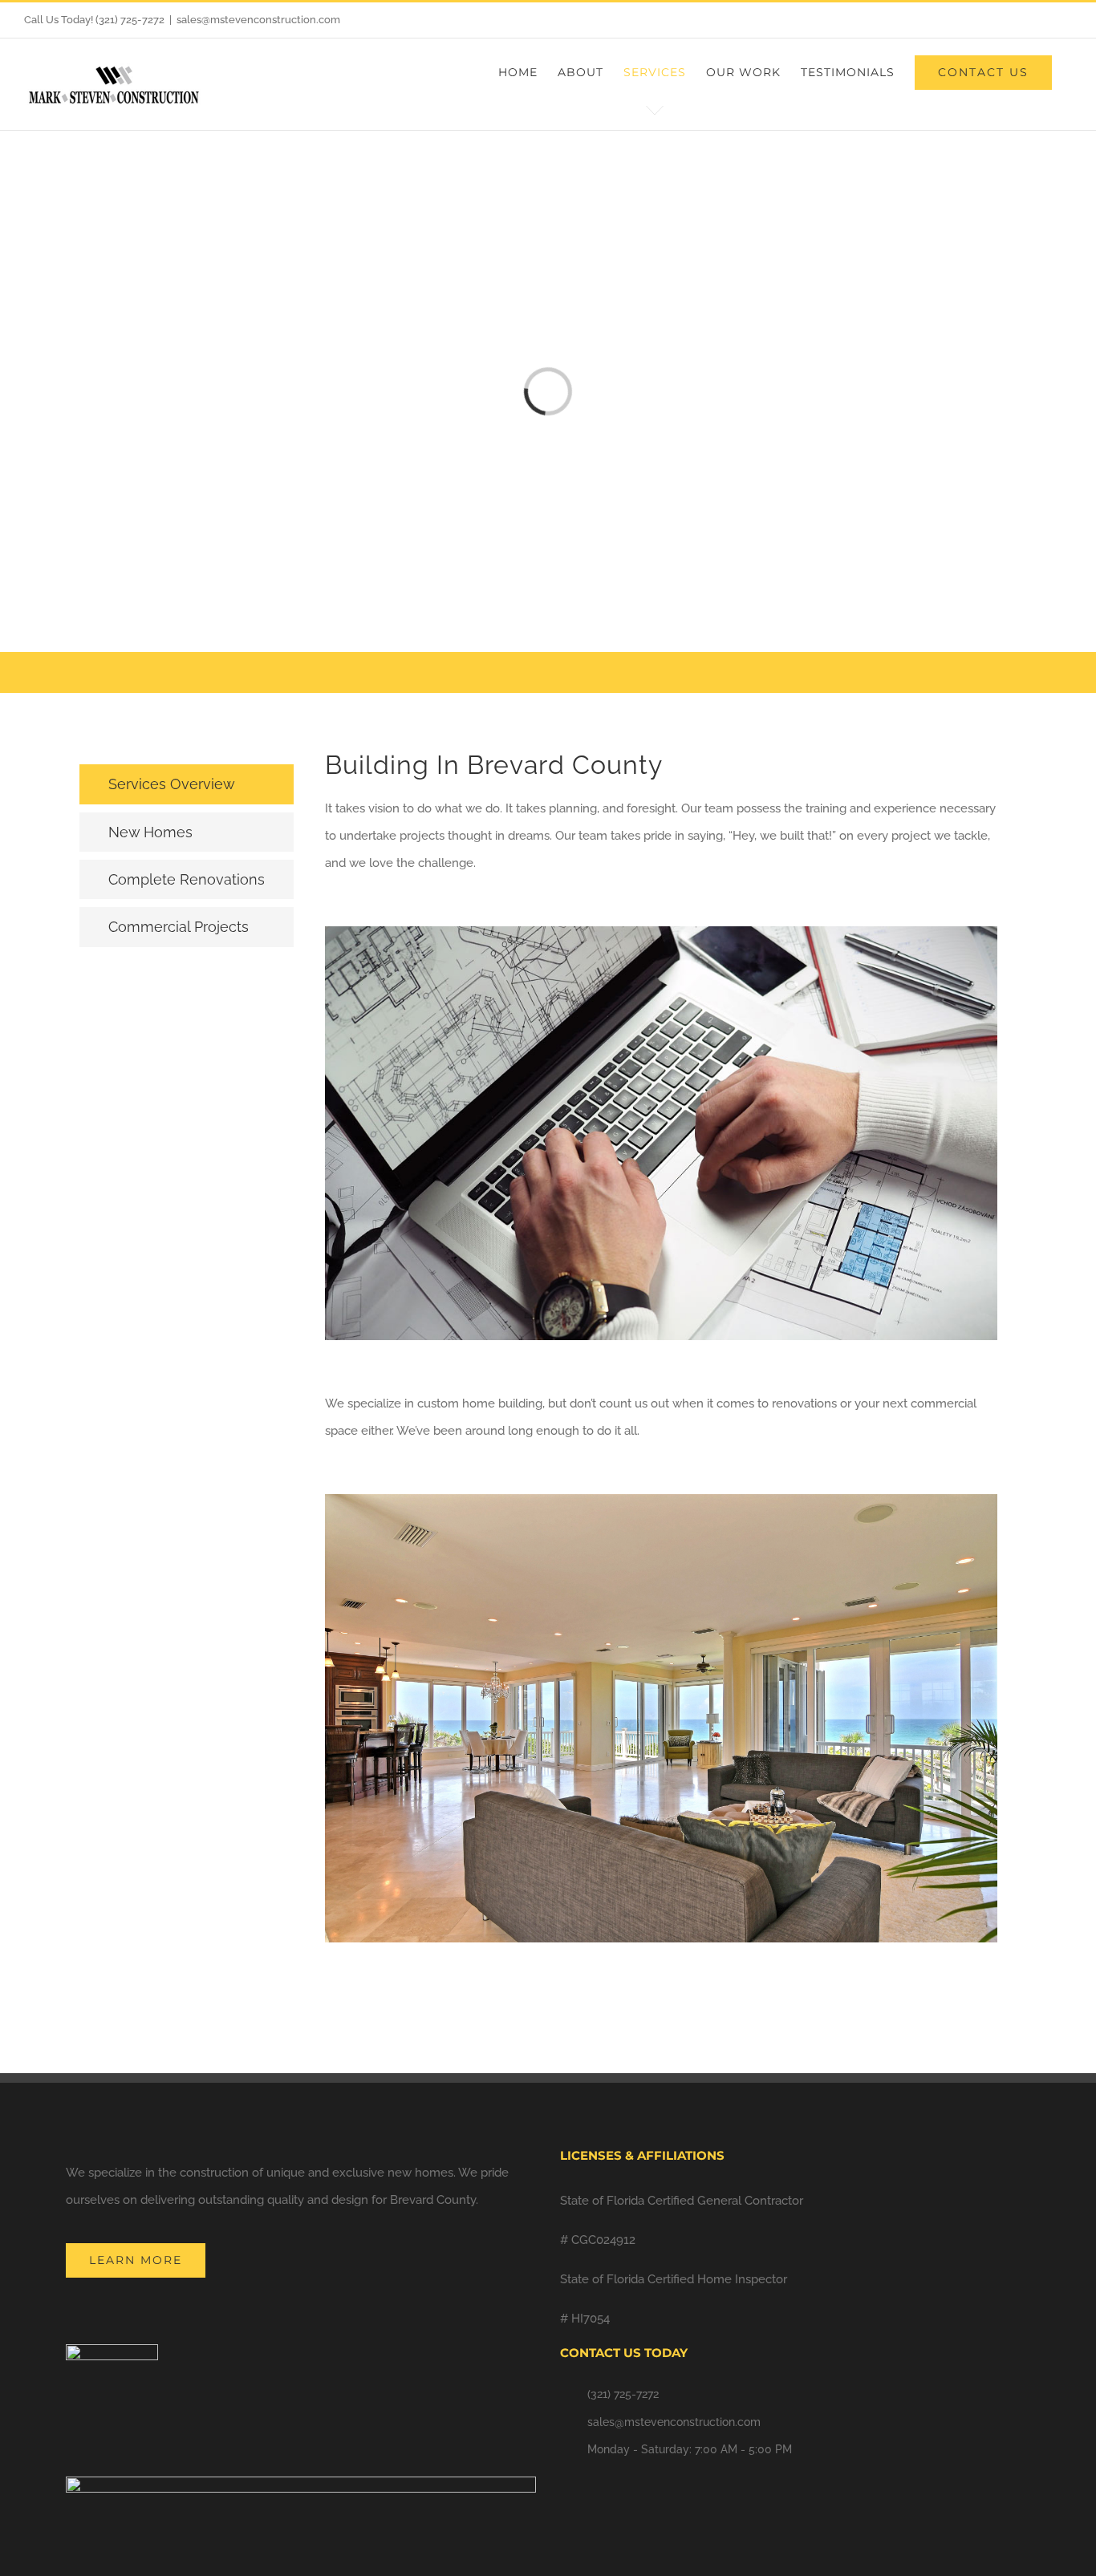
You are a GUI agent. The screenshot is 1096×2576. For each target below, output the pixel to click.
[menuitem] (518, 72)
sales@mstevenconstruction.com (258, 20)
